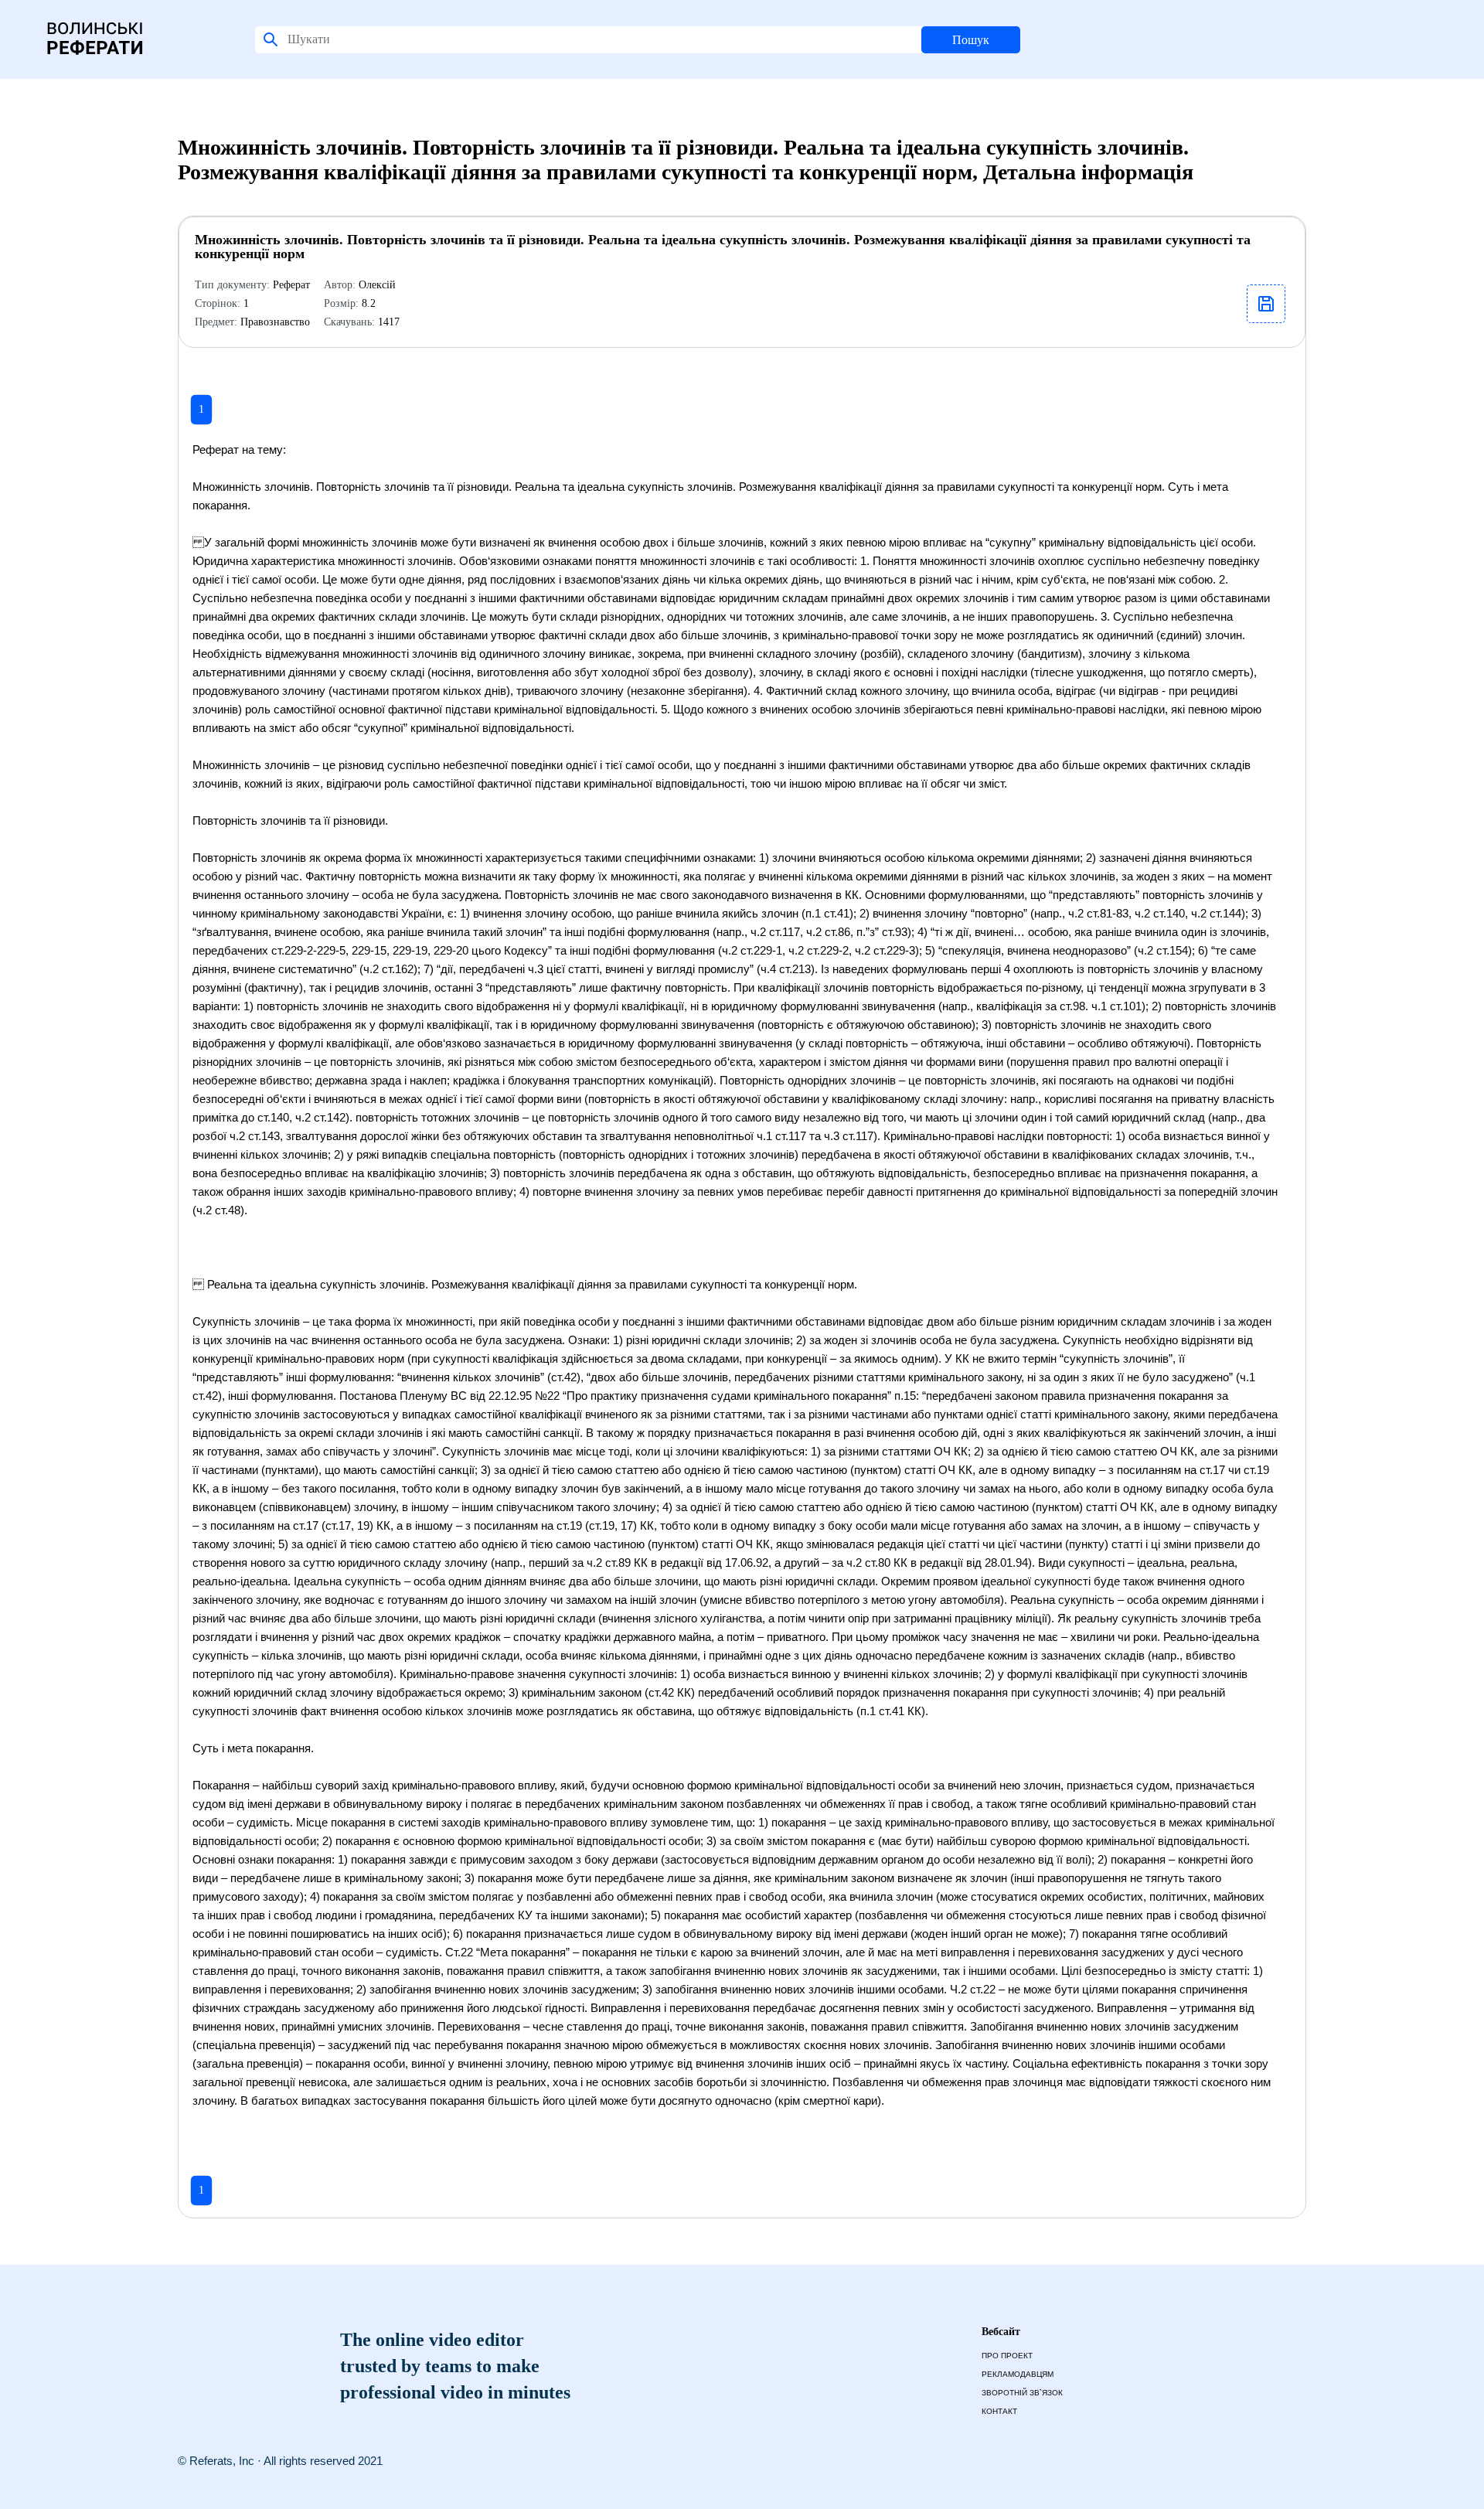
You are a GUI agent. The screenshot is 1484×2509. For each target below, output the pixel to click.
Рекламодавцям (1018, 2374)
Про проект (1007, 2356)
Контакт (999, 2411)
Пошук (971, 40)
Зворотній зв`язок (1022, 2393)
